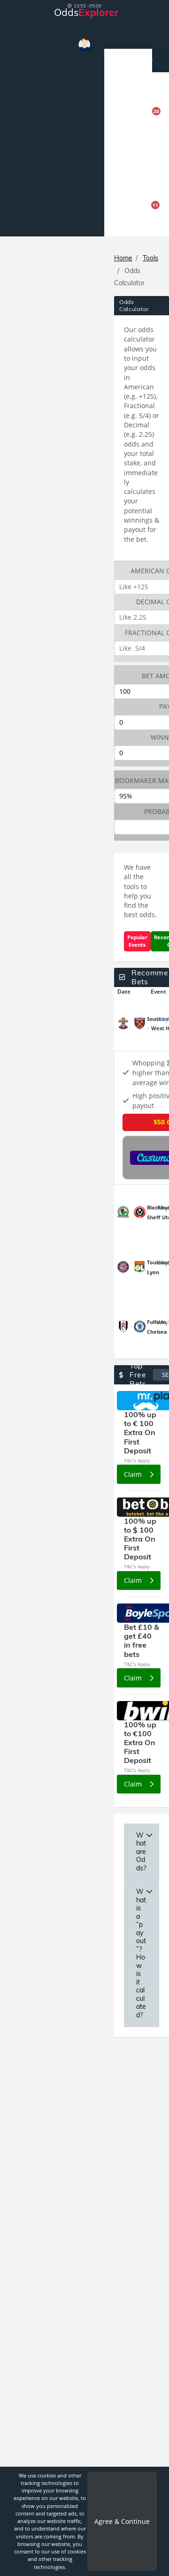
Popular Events (137, 941)
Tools (150, 258)
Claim (134, 1474)
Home (123, 258)
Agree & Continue (122, 2521)
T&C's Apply (137, 1460)
